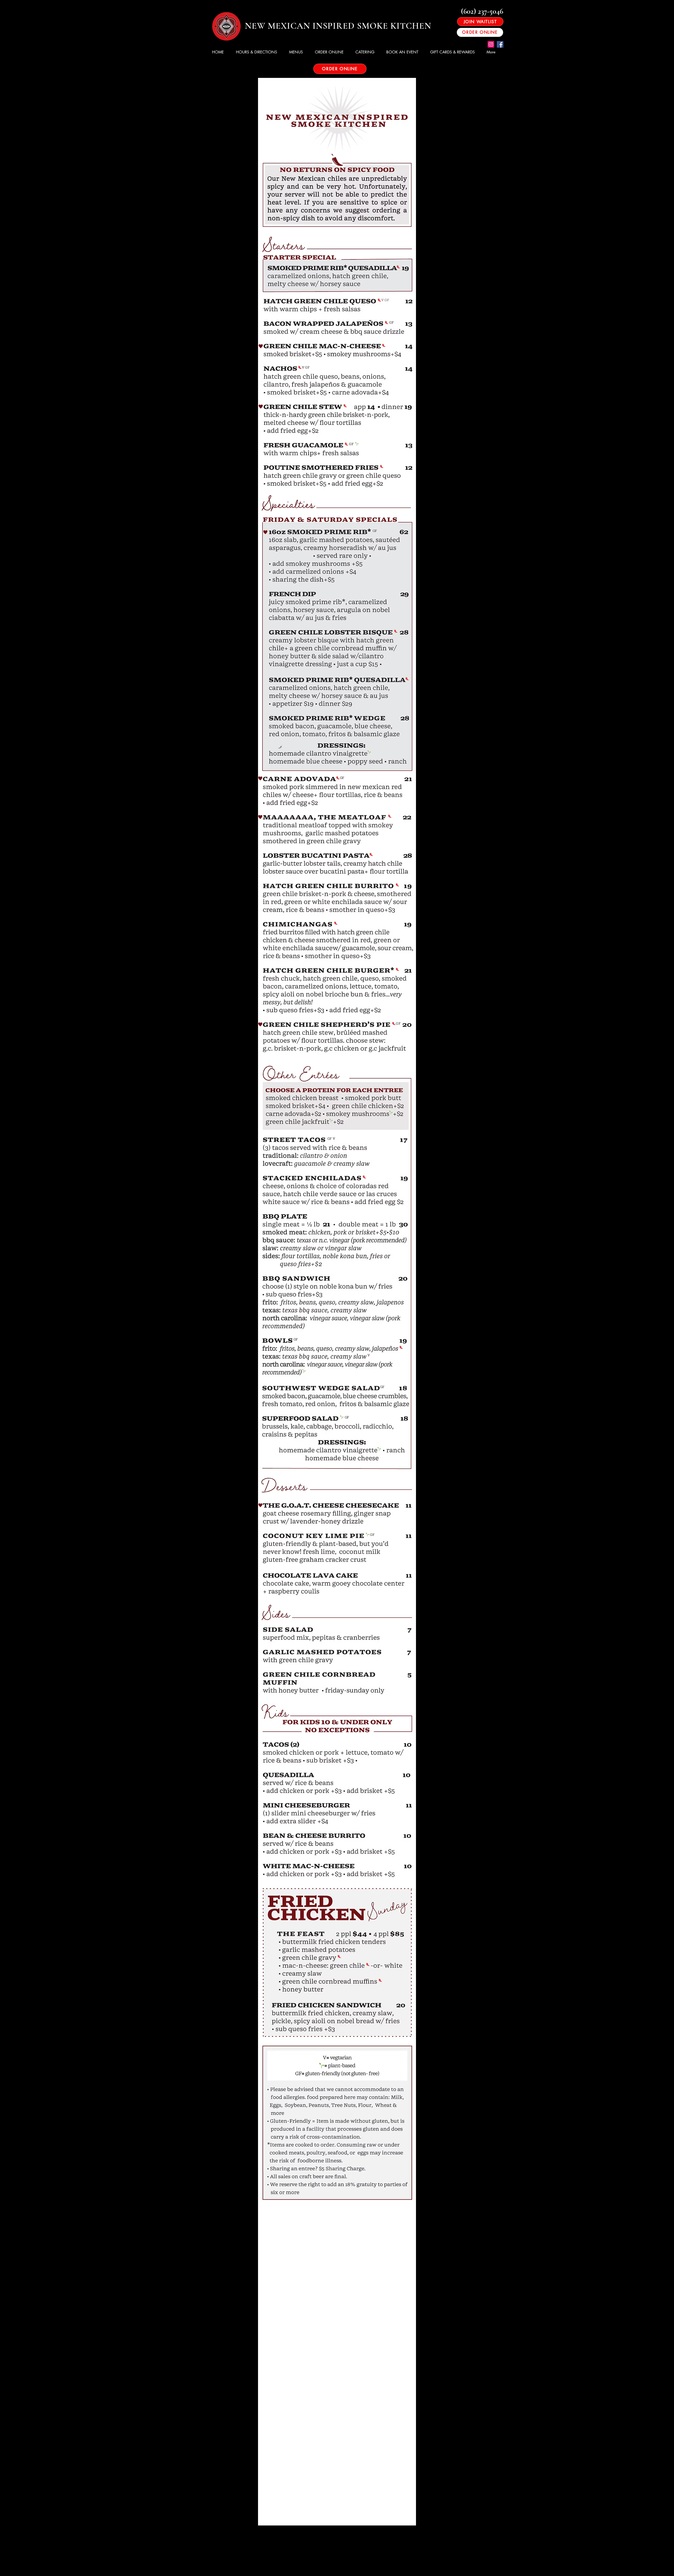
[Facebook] (500, 44)
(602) (469, 11)
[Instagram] (491, 44)
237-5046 (490, 11)
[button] (298, 52)
